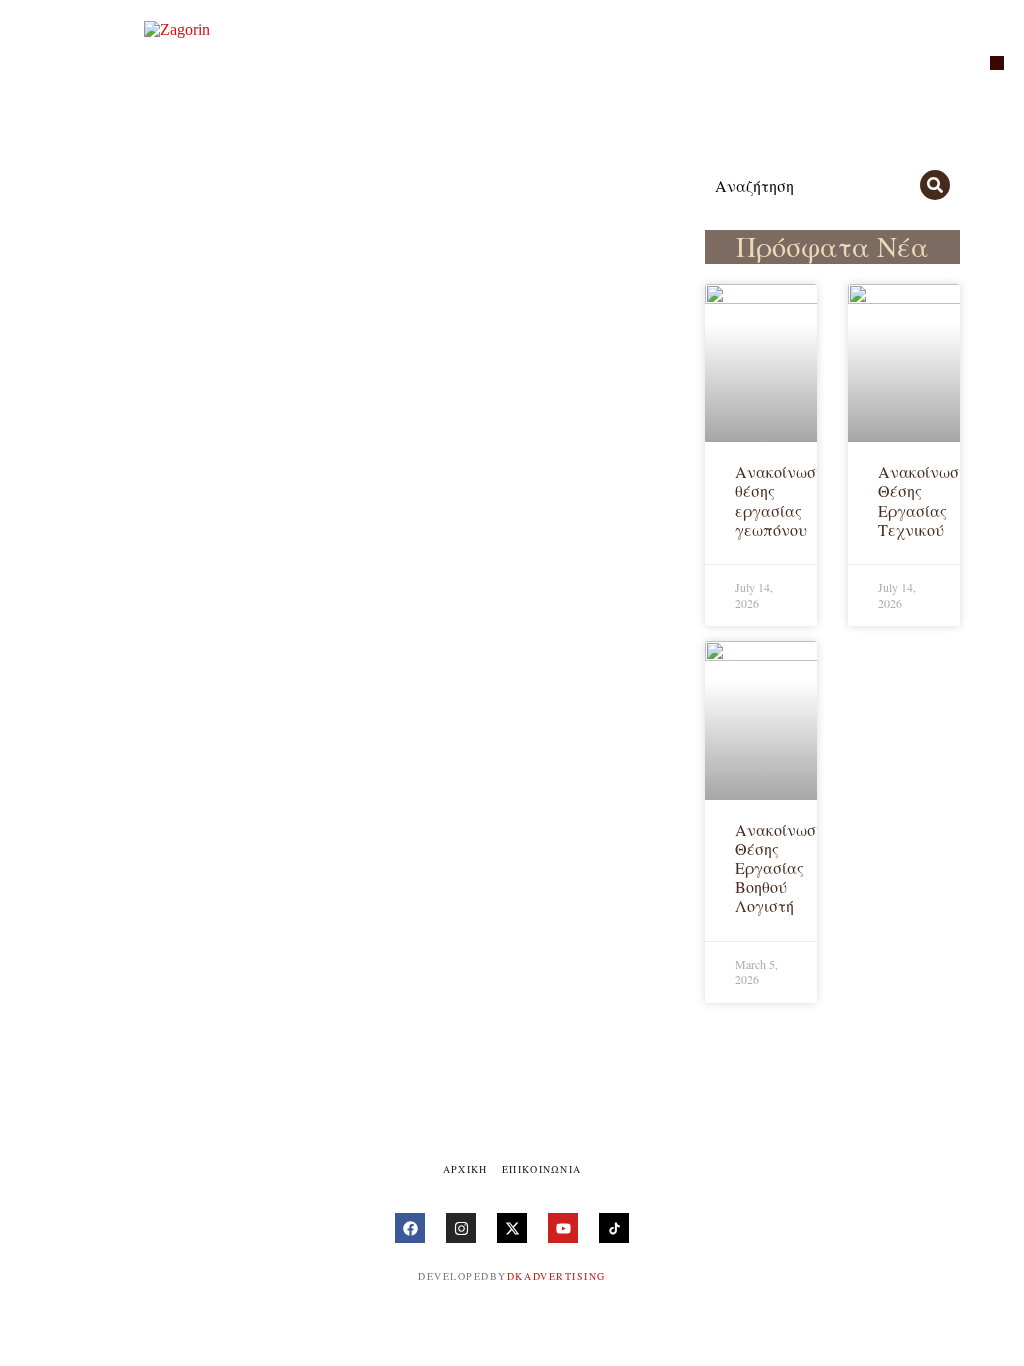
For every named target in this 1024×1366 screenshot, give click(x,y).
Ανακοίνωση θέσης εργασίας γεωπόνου (779, 500)
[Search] (935, 185)
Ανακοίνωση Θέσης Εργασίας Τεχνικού (922, 500)
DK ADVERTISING (556, 1276)
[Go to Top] (994, 1336)
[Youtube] (563, 1228)
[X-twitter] (512, 1228)
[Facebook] (410, 1228)
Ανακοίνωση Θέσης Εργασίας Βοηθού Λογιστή (779, 868)
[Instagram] (461, 1228)
